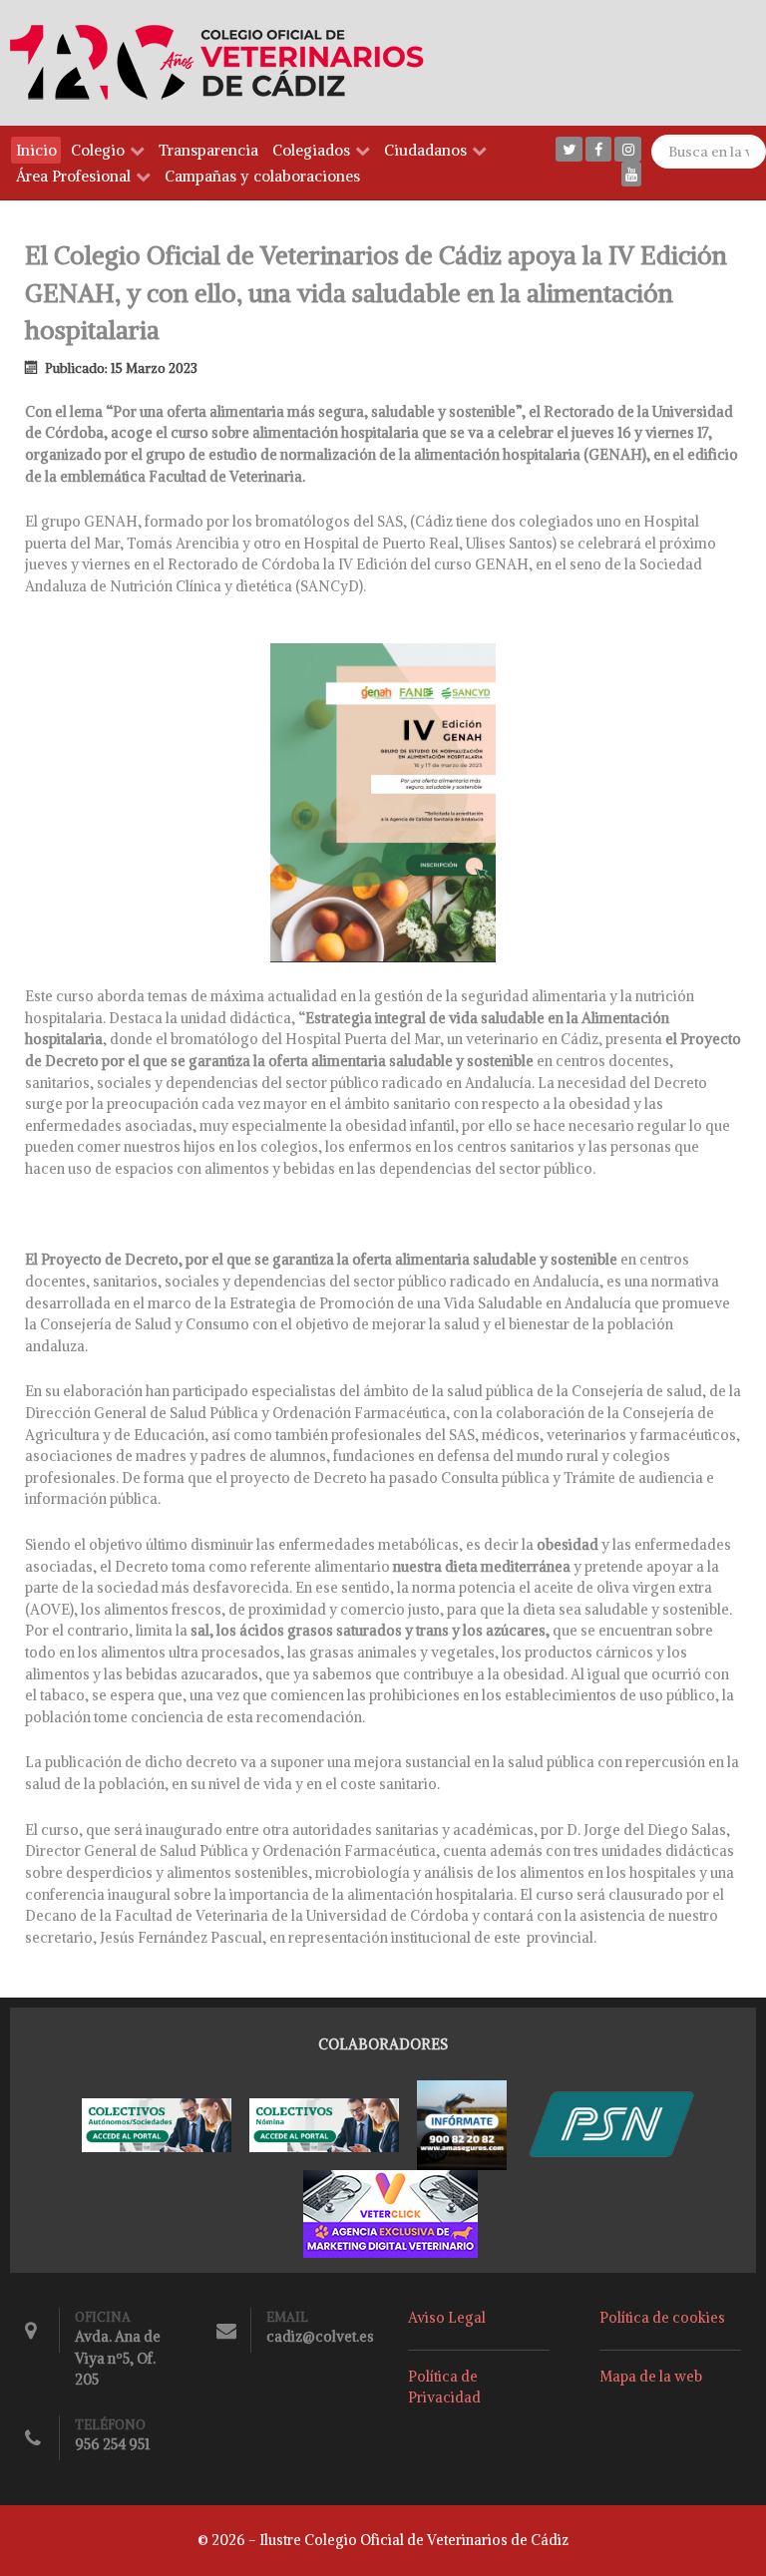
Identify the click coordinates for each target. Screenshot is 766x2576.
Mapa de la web (651, 2377)
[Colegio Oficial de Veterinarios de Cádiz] (226, 62)
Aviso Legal (447, 2318)
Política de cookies (662, 2318)
